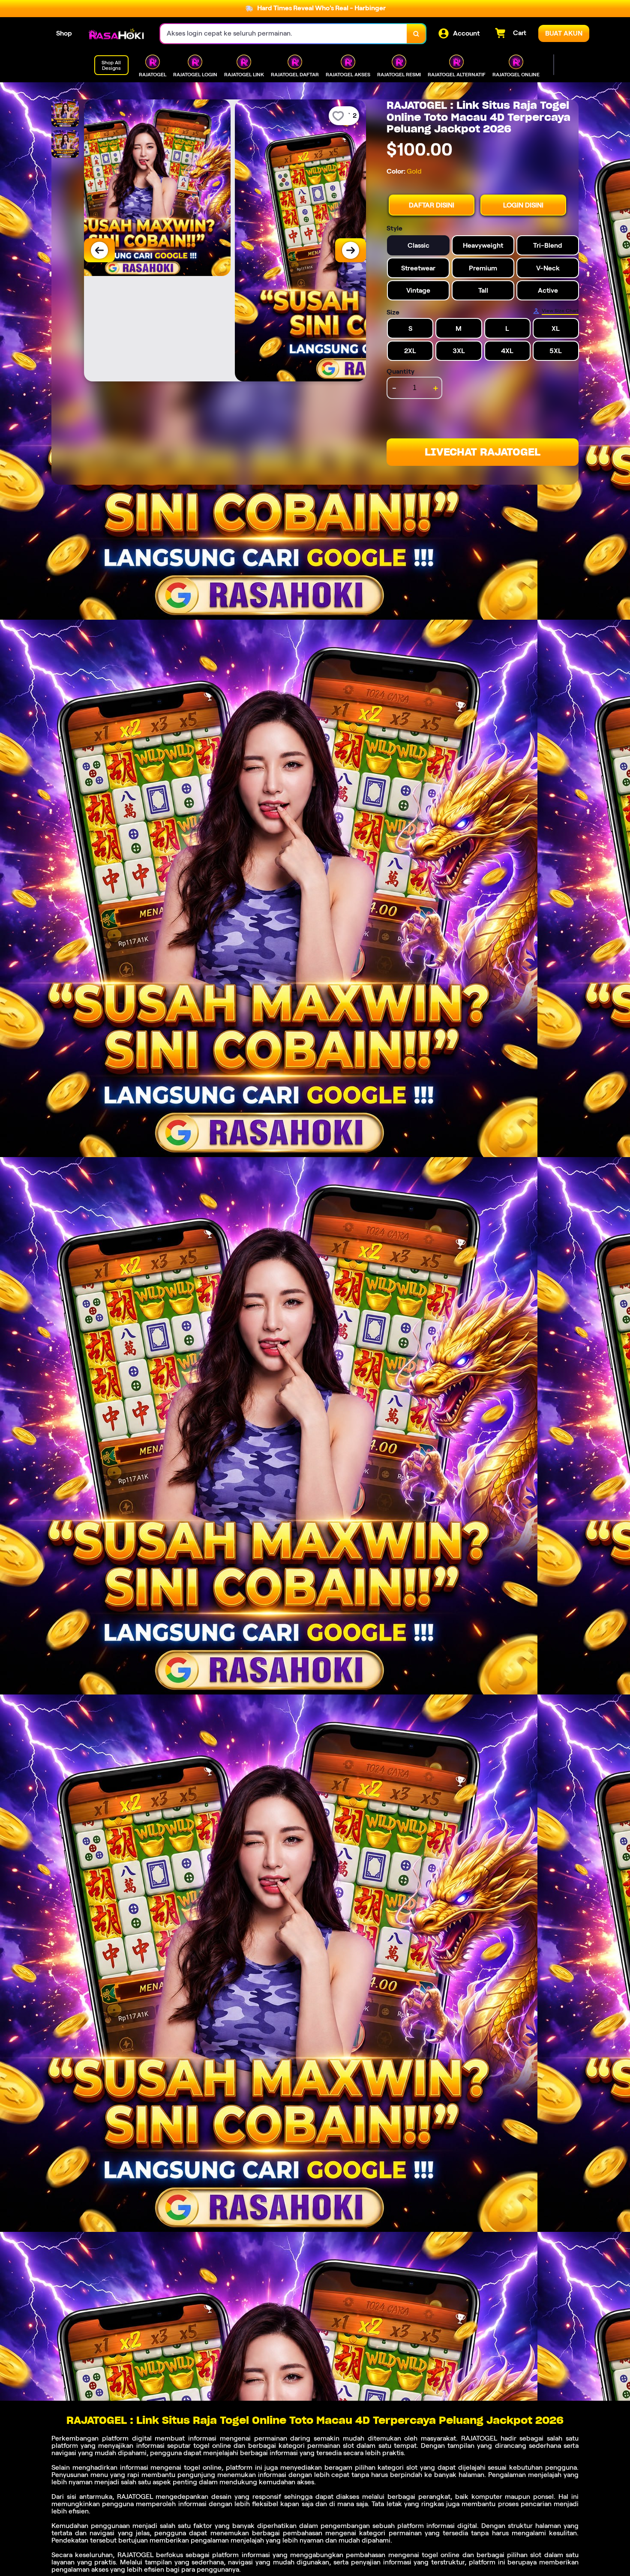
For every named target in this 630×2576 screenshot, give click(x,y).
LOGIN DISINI (523, 205)
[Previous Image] (99, 250)
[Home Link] (116, 34)
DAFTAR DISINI (432, 205)
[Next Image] (351, 250)
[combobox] (284, 34)
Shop (64, 33)
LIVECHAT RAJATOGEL (483, 452)
